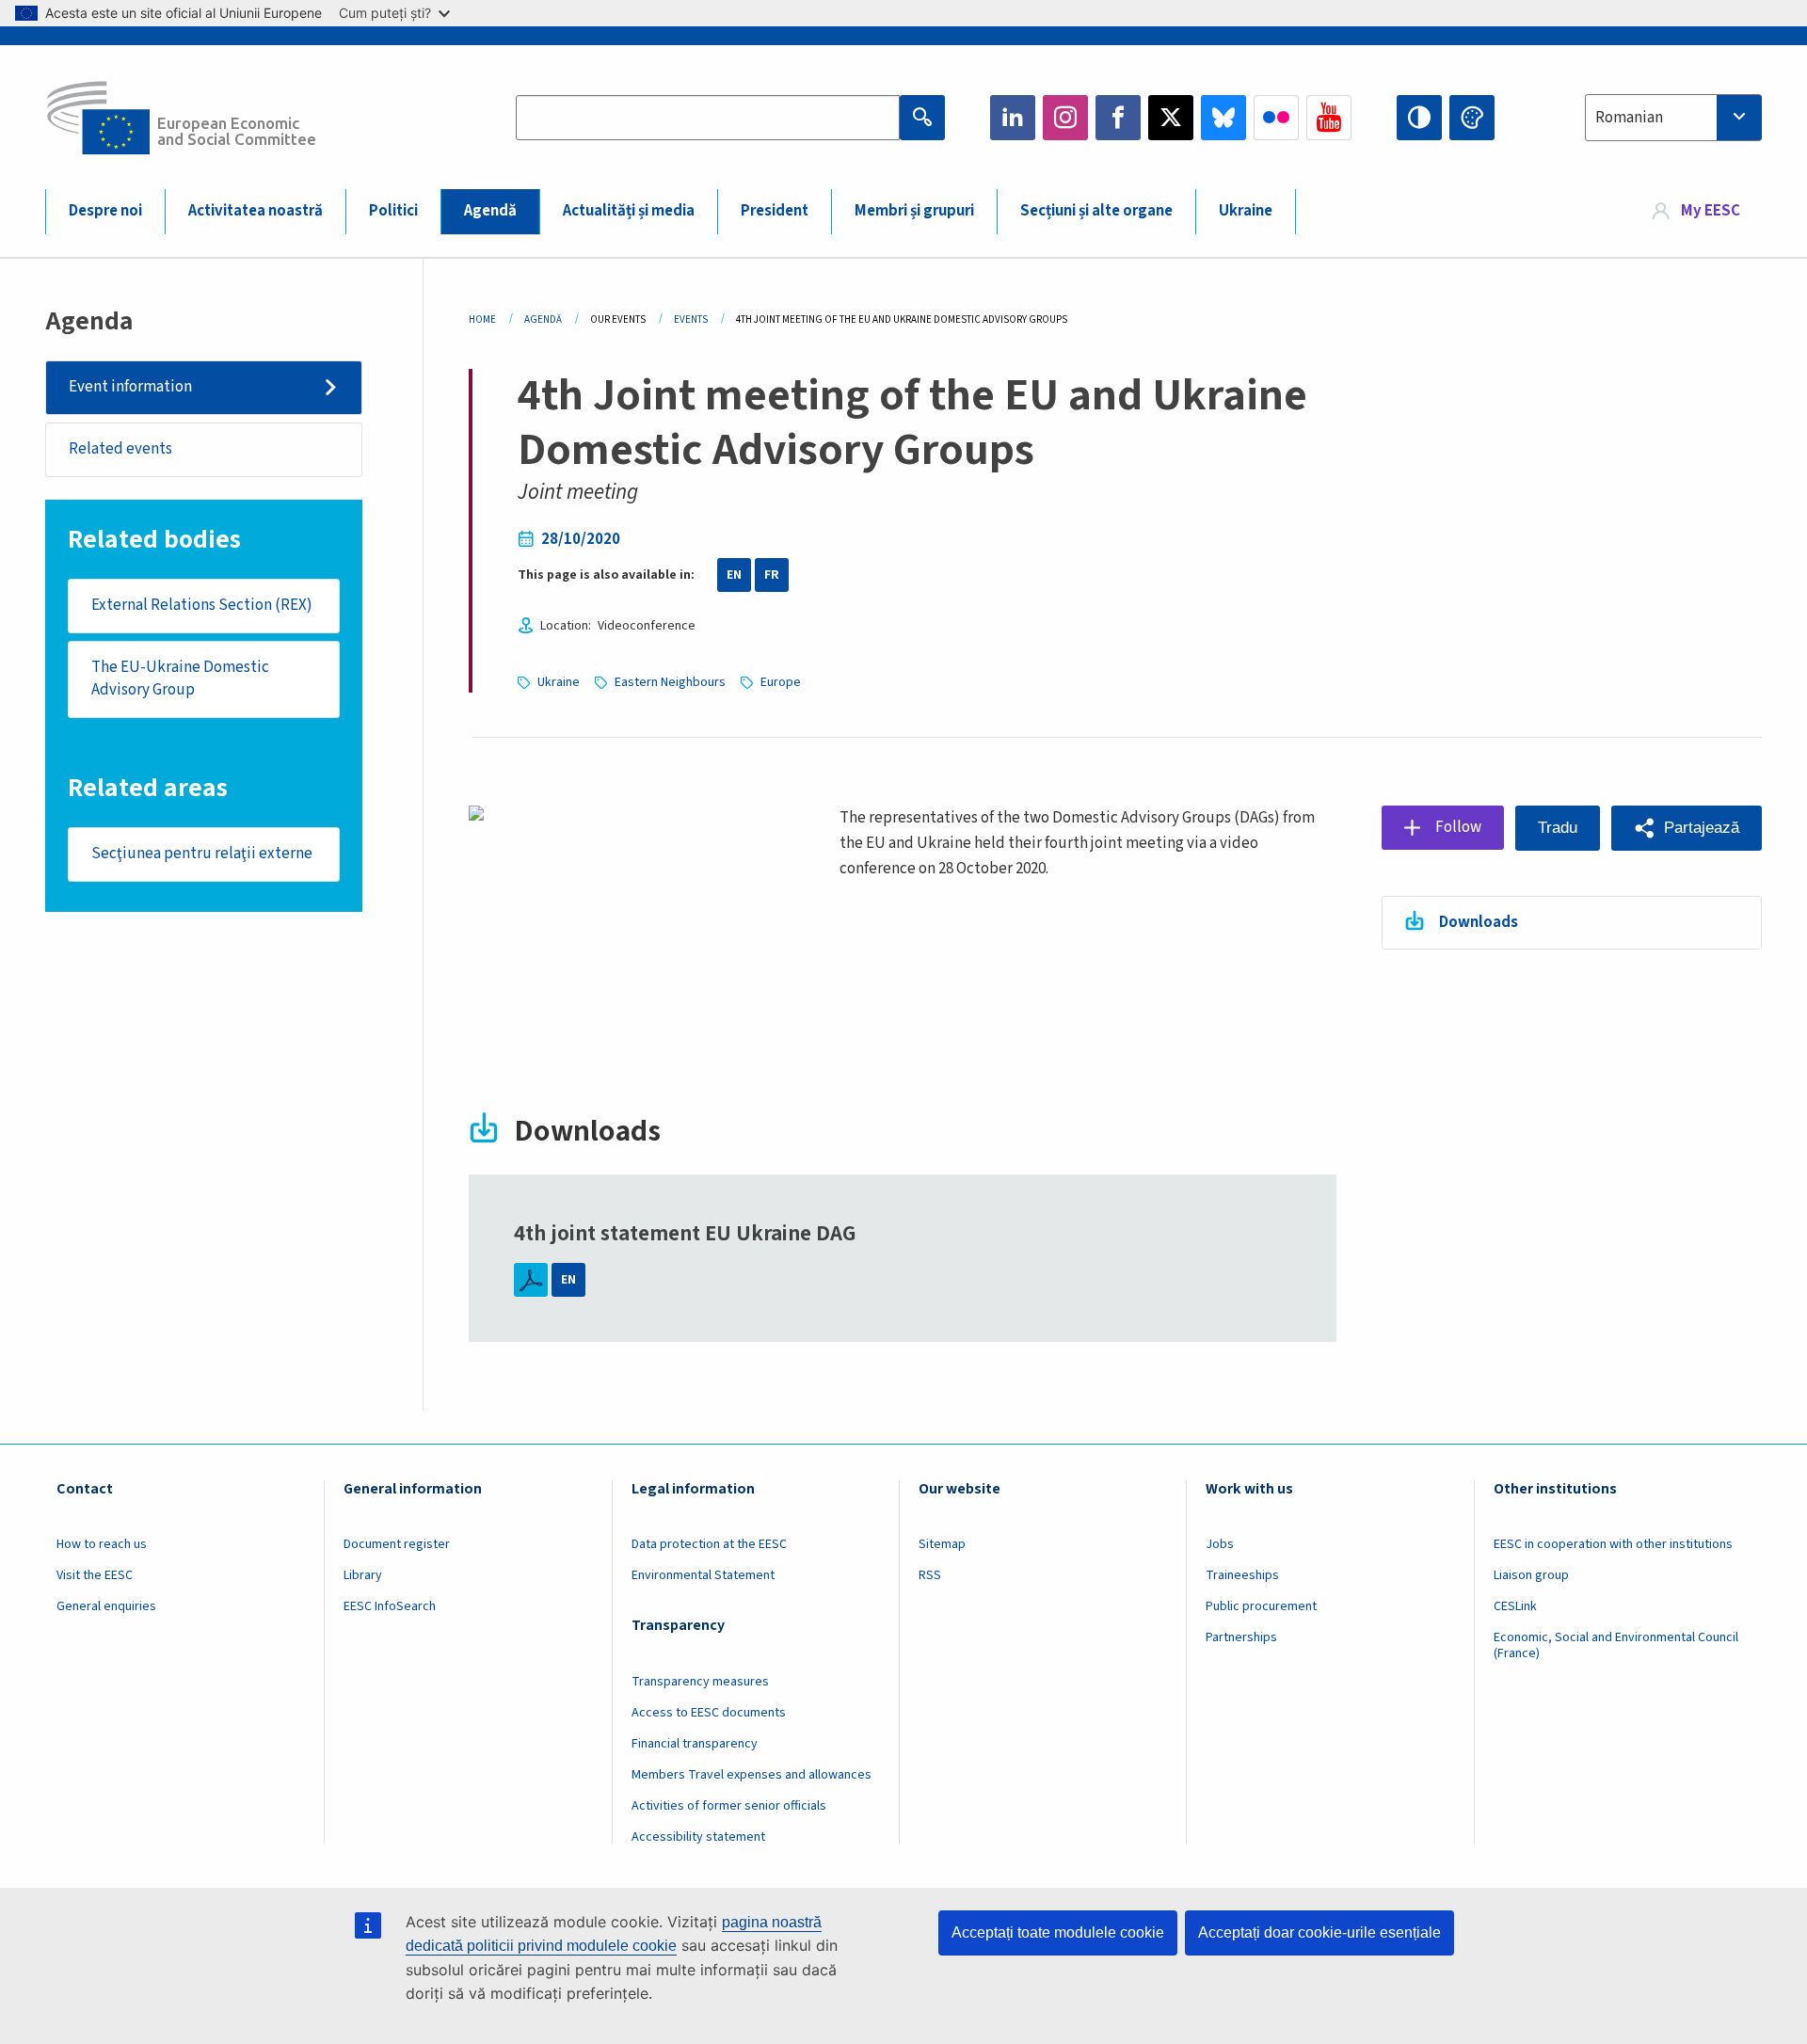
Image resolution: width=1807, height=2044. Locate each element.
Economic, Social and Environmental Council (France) (1616, 1645)
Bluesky (1223, 118)
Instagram (1065, 118)
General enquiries (106, 1606)
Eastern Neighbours (670, 682)
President (775, 211)
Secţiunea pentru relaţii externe (202, 854)
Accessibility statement (698, 1837)
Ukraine (1246, 211)
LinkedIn (1013, 118)
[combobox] (1673, 118)
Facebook (1118, 118)
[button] (1687, 828)
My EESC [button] (1711, 211)
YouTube (1329, 118)
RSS (930, 1575)
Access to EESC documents (709, 1713)
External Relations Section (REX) (202, 605)
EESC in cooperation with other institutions (1613, 1544)
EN (734, 575)
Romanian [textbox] (1629, 118)
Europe (781, 682)
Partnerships (1241, 1637)
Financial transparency (695, 1744)
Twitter (1171, 118)
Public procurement (1261, 1606)
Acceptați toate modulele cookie (1058, 1932)
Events (691, 319)
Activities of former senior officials (729, 1806)
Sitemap (942, 1544)
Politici (393, 211)
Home (482, 319)
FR (772, 575)
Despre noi (105, 211)
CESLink (1515, 1606)
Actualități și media (629, 211)
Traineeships (1242, 1575)
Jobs (1220, 1544)
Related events (120, 449)
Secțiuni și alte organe (1096, 211)
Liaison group (1531, 1575)
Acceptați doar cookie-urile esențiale (1319, 1932)
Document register (397, 1544)
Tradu (1558, 828)
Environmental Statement (703, 1575)
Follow (1458, 827)
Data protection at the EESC (709, 1544)
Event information (130, 387)
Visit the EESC (95, 1575)
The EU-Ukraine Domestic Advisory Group (180, 679)
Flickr (1276, 118)
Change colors (1472, 118)
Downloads (1479, 922)
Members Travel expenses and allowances (752, 1775)
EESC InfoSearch (390, 1606)
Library (363, 1575)
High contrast (1419, 118)
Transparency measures (700, 1682)
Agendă (490, 211)
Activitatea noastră (256, 211)
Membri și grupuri (914, 211)
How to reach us (102, 1544)
